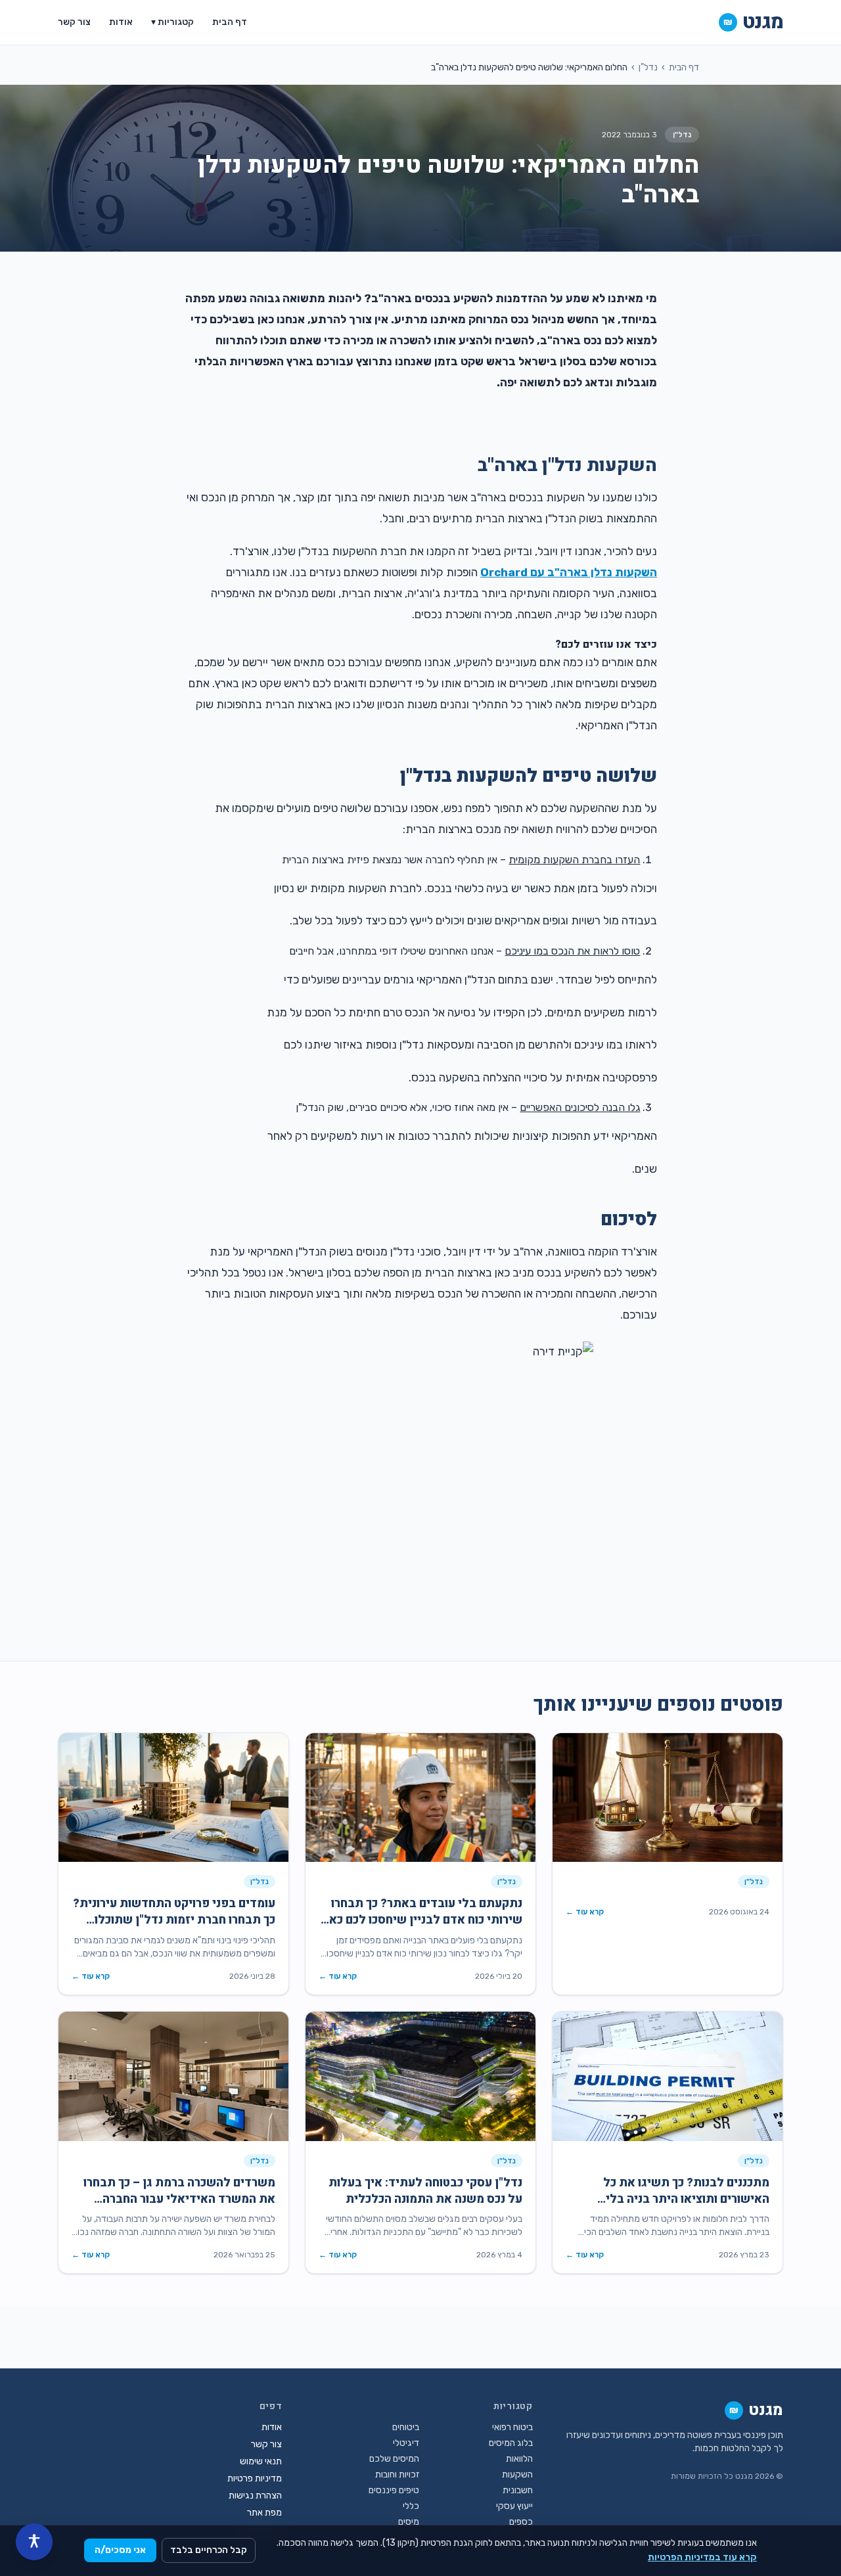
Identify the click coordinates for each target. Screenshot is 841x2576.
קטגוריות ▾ (172, 22)
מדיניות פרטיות (255, 2478)
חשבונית (518, 2490)
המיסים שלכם (394, 2459)
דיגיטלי (406, 2443)
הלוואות (519, 2459)
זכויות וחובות (397, 2474)
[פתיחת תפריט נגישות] (34, 2542)
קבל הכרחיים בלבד (209, 2550)
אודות (121, 22)
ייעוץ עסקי (514, 2506)
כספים (521, 2522)
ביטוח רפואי (512, 2427)
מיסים (409, 2522)
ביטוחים (406, 2427)
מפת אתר (264, 2513)
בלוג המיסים (511, 2443)
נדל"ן (648, 67)
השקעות (517, 2474)
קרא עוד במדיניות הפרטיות (702, 2557)
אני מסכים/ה (120, 2550)
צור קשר (74, 22)
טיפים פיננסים (394, 2490)
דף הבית (230, 22)
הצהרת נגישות (255, 2496)
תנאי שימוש (261, 2461)
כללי (411, 2506)
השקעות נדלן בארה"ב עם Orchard (569, 572)
